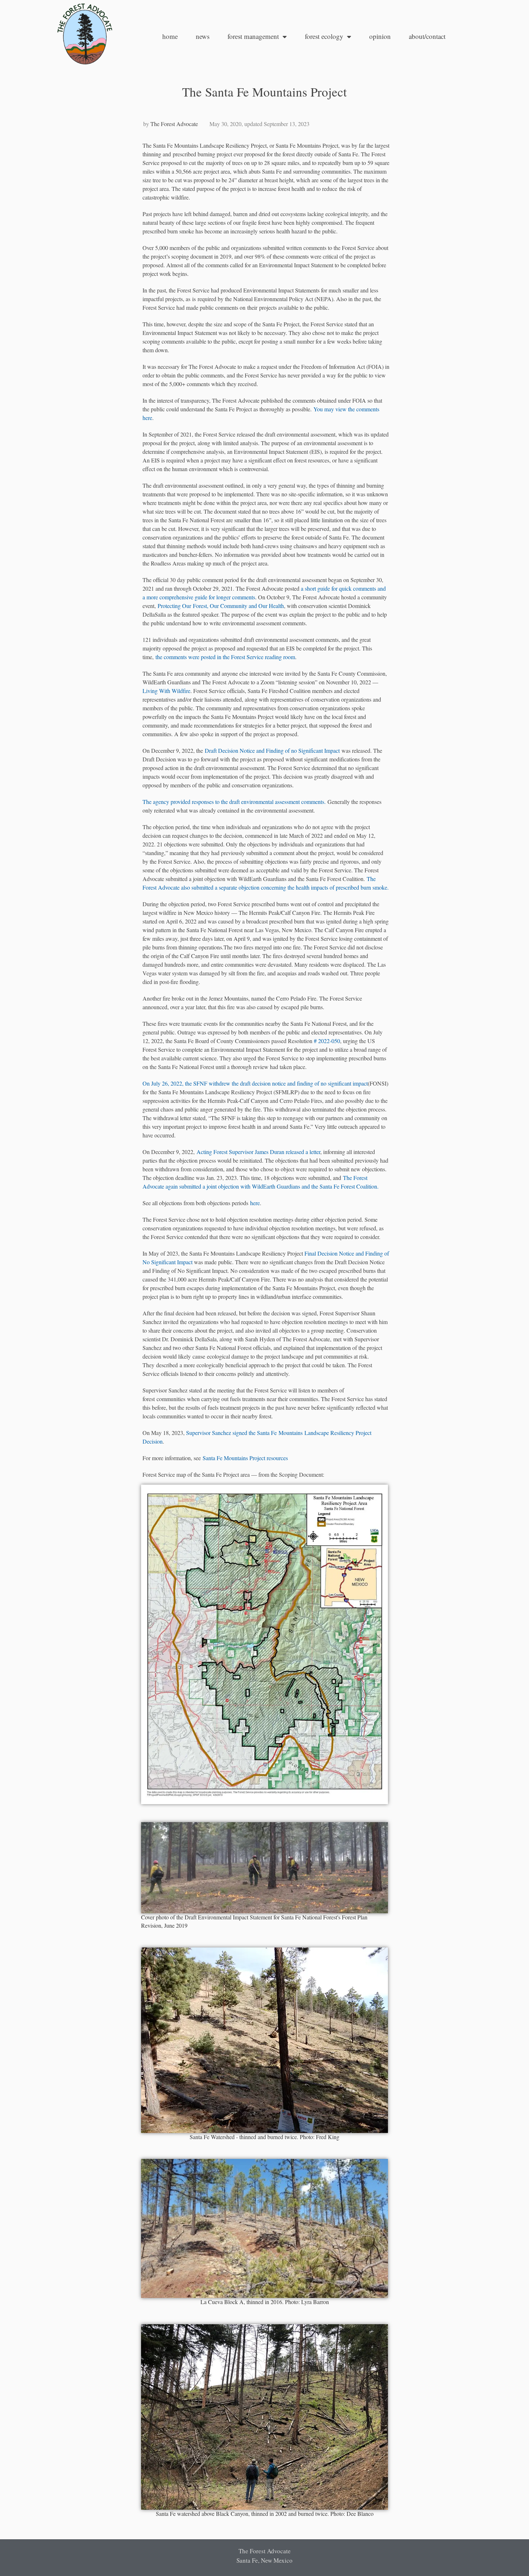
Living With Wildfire (166, 691)
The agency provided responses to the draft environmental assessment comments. (234, 802)
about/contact (427, 36)
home (170, 36)
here (255, 1203)
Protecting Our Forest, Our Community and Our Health (221, 606)
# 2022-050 (327, 1041)
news (203, 36)
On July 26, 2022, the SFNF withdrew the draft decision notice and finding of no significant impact (255, 1083)
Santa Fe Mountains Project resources (245, 1458)
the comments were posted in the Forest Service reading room (225, 657)
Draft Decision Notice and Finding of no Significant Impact (272, 750)
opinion (380, 36)
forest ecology (324, 36)
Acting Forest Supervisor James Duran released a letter (258, 1152)
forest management (253, 36)
